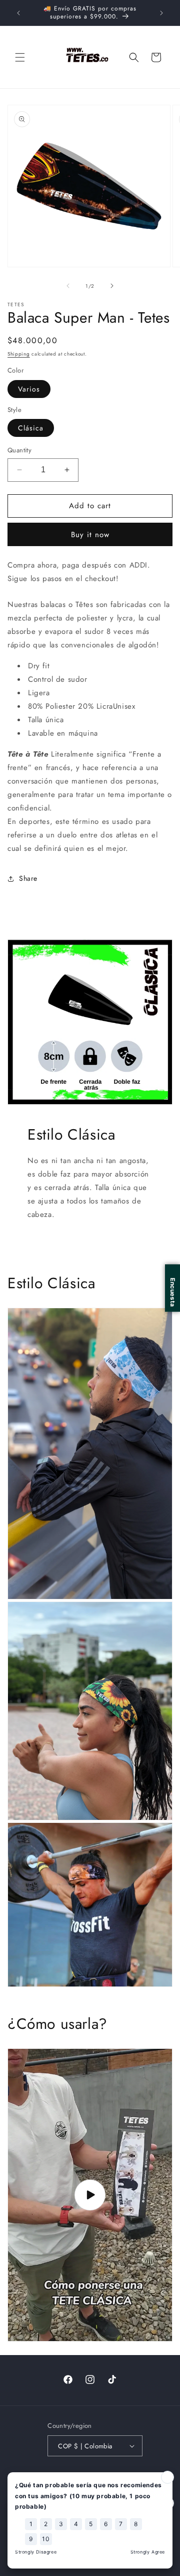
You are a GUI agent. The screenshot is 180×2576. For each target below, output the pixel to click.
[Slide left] (68, 286)
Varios (29, 389)
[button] (20, 57)
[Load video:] (90, 2195)
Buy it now (90, 535)
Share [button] (28, 878)
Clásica (31, 428)
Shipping (19, 354)
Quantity (19, 450)
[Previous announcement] (18, 13)
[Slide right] (112, 286)
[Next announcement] (161, 13)
